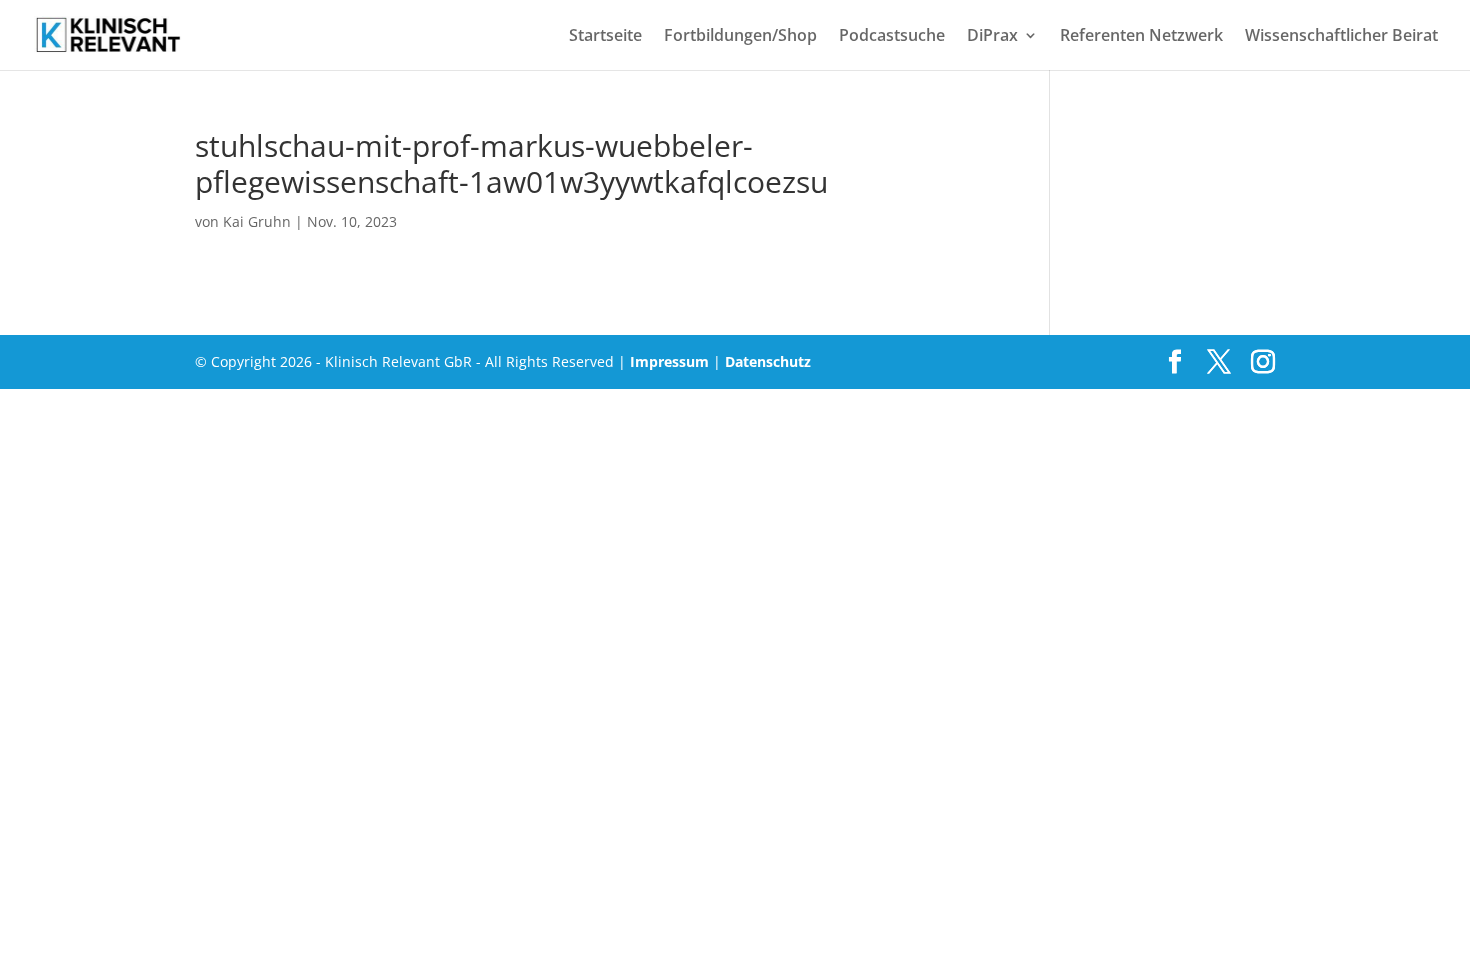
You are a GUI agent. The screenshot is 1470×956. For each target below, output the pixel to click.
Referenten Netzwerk (1141, 37)
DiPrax (992, 37)
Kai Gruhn (257, 221)
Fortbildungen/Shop (740, 37)
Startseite (605, 37)
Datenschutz (768, 361)
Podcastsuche (892, 37)
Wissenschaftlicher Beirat (1341, 37)
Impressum (669, 361)
